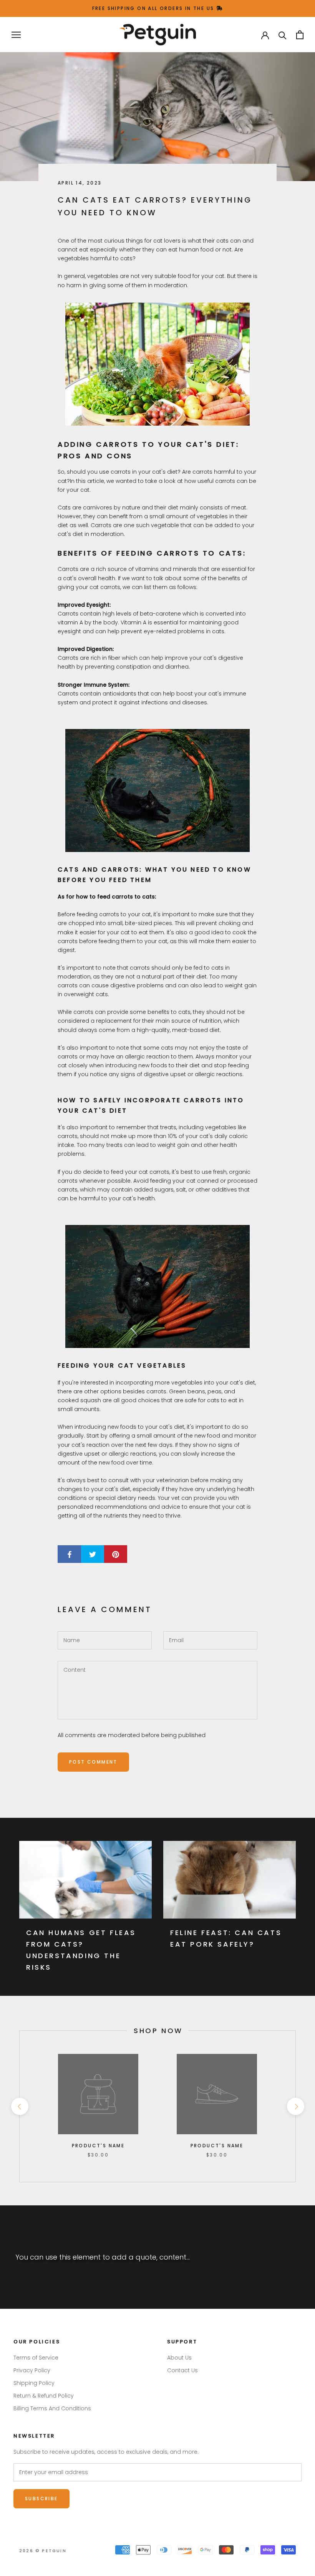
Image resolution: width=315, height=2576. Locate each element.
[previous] (19, 2106)
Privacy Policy (32, 2370)
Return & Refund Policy (44, 2396)
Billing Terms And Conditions (52, 2408)
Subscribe (41, 2499)
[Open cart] (300, 35)
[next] (295, 2106)
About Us (179, 2358)
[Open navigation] (16, 35)
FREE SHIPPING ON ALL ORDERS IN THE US (154, 8)
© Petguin (43, 2551)
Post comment (93, 1762)
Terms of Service (36, 2358)
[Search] (283, 35)
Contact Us (182, 2370)
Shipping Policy (34, 2383)
